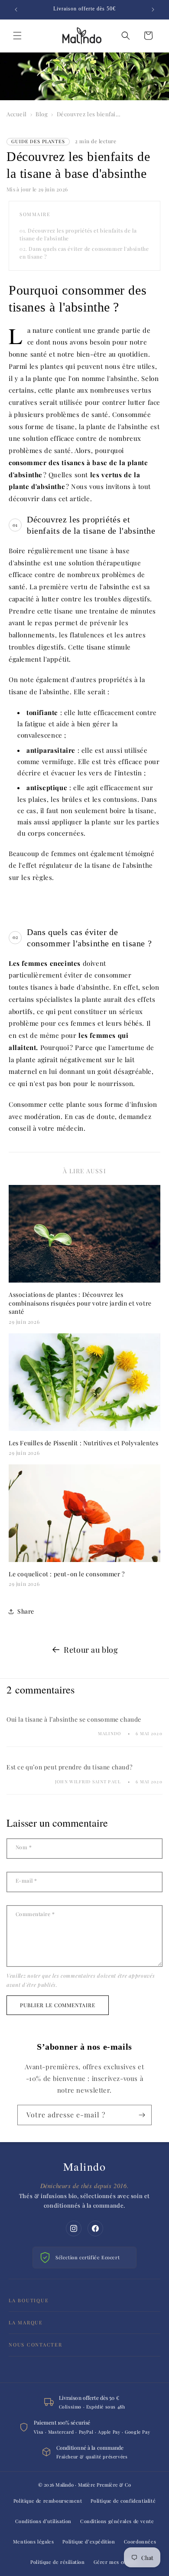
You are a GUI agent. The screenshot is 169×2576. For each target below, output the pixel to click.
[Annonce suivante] (153, 10)
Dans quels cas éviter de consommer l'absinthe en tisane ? (84, 252)
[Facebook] (95, 2228)
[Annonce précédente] (16, 10)
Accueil (17, 114)
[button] (17, 36)
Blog (42, 114)
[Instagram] (74, 2228)
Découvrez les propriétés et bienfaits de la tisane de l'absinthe (78, 234)
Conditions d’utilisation (43, 2521)
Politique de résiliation (57, 2562)
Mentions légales (34, 2542)
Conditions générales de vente (117, 2521)
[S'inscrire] (142, 2115)
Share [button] (26, 1611)
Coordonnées (140, 2542)
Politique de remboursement (48, 2501)
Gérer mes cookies (116, 2562)
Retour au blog (91, 1650)
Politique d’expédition (89, 2542)
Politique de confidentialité (123, 2501)
